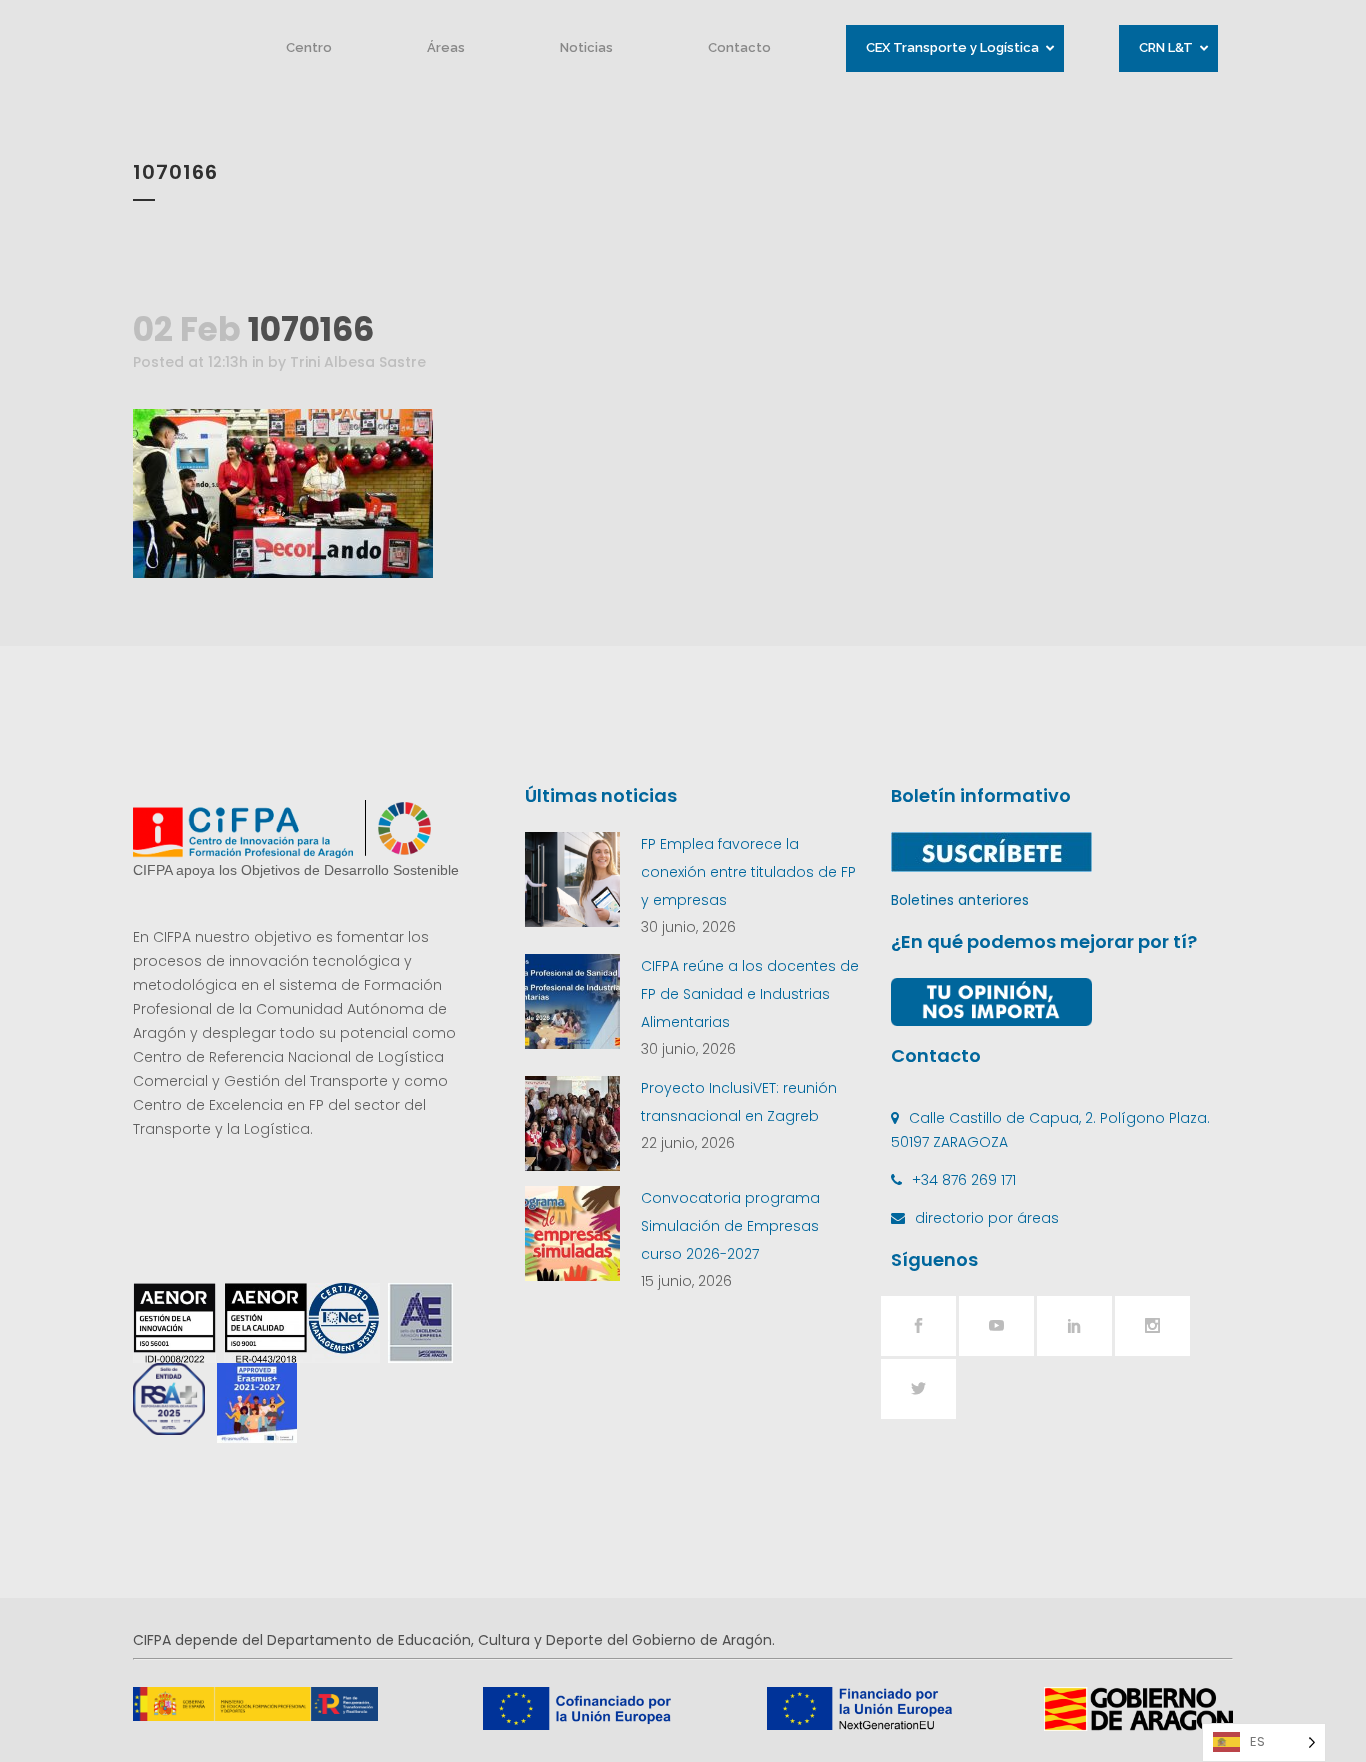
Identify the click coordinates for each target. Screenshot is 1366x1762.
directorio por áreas (987, 1218)
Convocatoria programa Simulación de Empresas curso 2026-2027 (730, 1226)
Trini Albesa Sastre (358, 362)
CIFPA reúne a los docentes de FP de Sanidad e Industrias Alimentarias (750, 994)
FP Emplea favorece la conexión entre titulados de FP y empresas (748, 872)
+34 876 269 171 (964, 1180)
